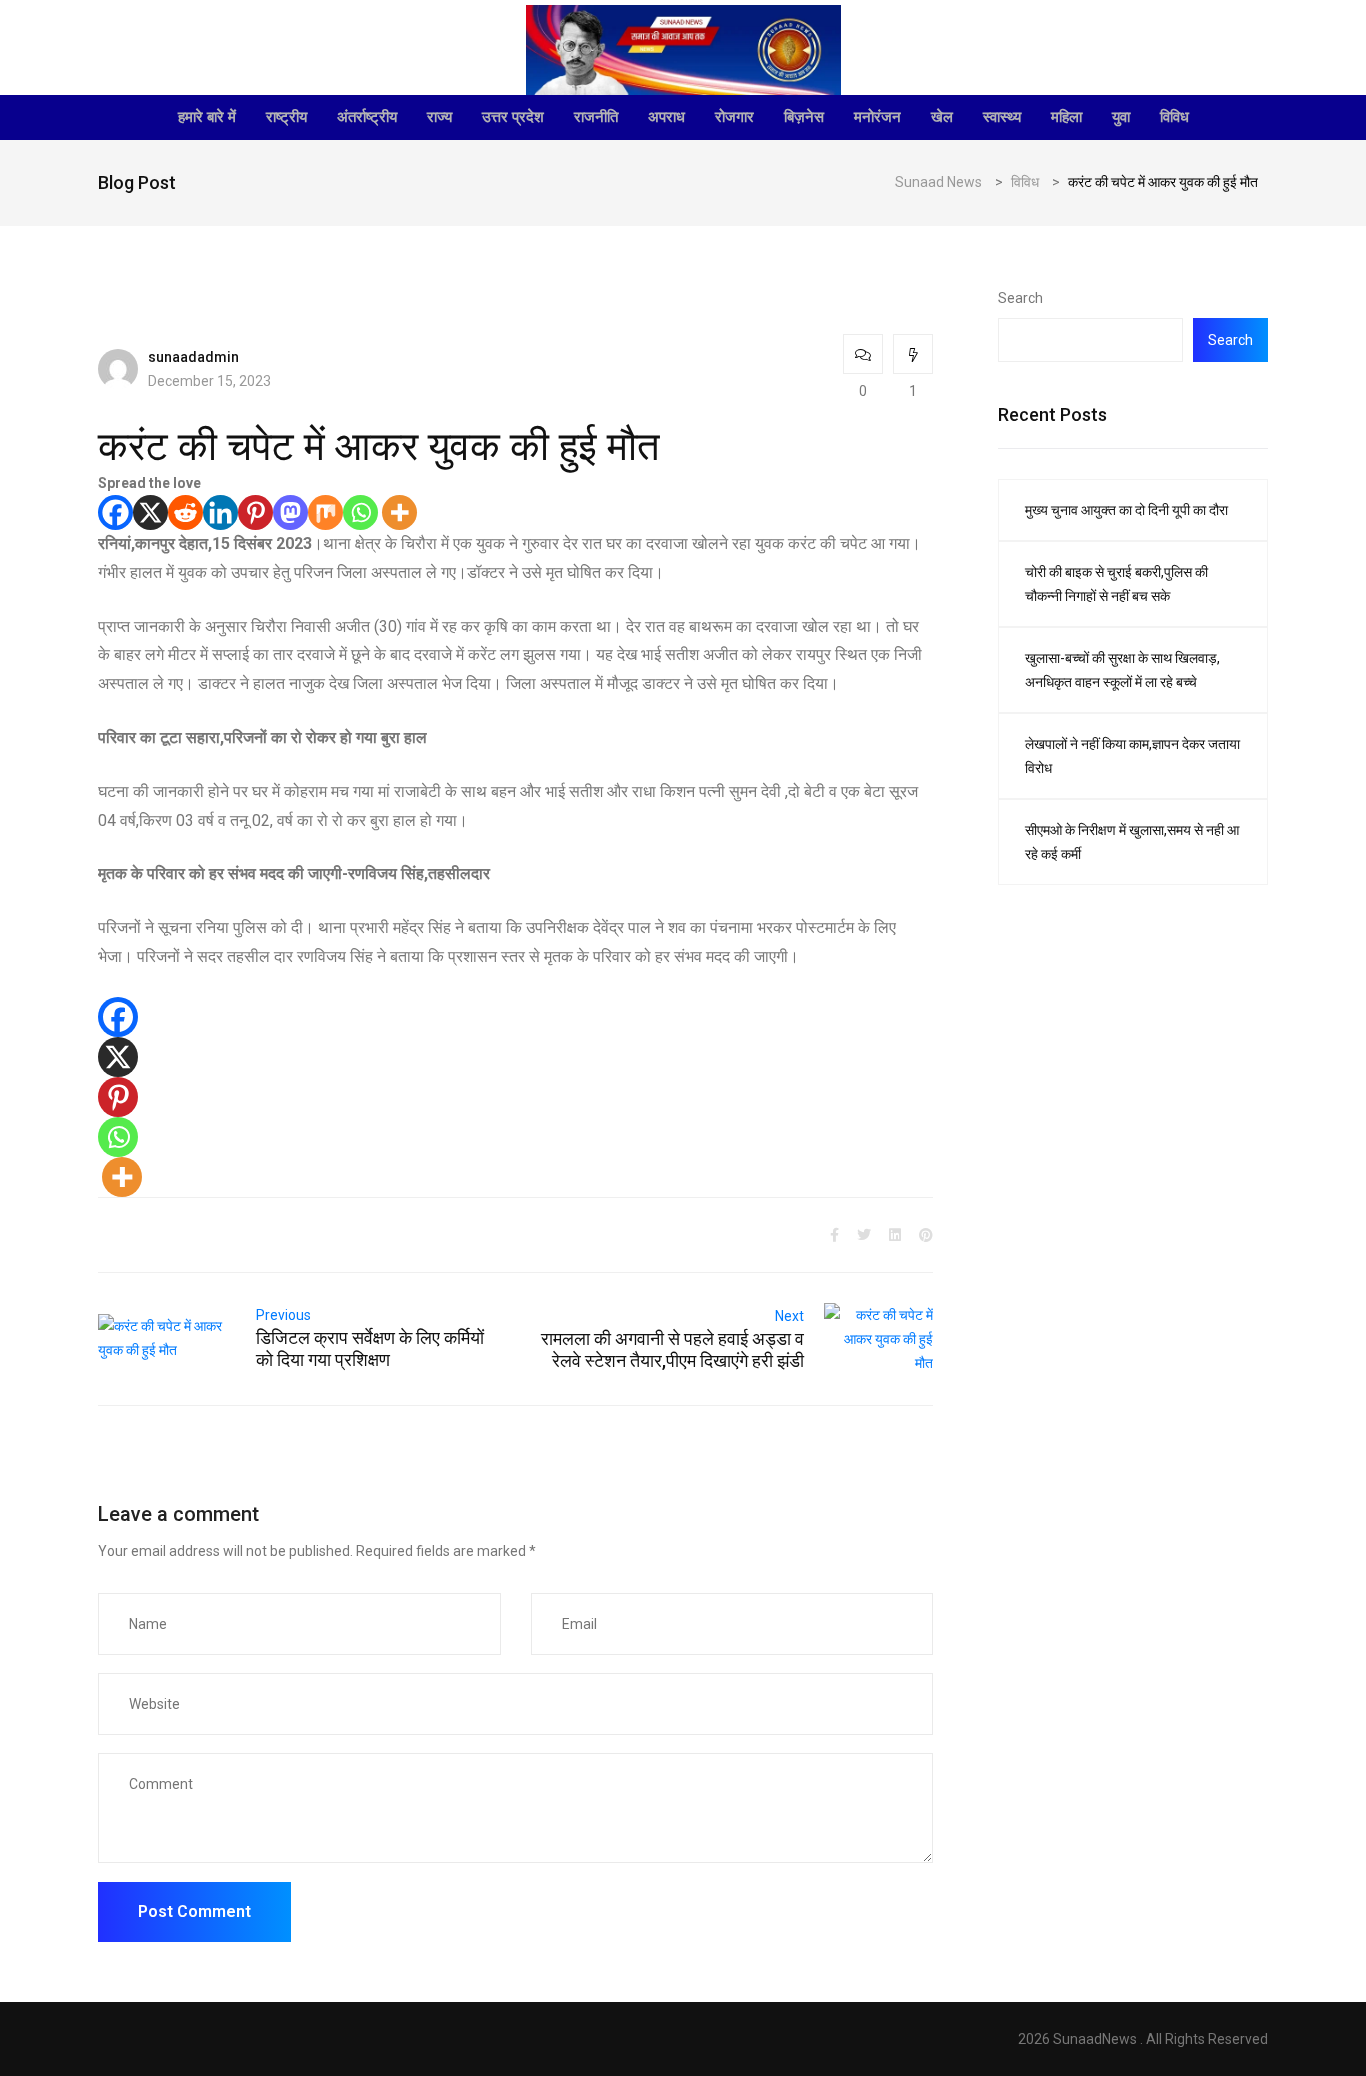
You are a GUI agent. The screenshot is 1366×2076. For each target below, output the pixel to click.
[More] (399, 512)
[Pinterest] (255, 512)
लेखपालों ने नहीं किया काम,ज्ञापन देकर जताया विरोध (1132, 756)
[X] (150, 512)
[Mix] (325, 512)
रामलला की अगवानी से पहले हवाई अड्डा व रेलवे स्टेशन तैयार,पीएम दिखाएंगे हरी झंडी (672, 1349)
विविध (1174, 117)
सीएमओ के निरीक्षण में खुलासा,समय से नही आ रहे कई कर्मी (1132, 842)
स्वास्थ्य (1002, 117)
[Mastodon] (290, 512)
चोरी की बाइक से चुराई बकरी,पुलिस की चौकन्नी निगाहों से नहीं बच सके (1116, 584)
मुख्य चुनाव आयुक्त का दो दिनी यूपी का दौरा (1126, 510)
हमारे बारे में (207, 117)
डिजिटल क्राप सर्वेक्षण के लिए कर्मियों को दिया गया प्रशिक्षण (370, 1348)
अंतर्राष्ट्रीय (367, 117)
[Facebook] (115, 512)
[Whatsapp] (360, 512)
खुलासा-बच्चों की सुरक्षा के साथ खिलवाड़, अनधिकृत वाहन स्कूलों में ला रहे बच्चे (1122, 670)
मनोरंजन (877, 117)
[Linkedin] (220, 512)
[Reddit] (185, 512)
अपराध (666, 117)
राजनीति (596, 117)
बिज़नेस (804, 117)
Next (789, 1316)
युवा (1121, 117)
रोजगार (734, 117)
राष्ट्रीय (286, 117)
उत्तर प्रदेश (513, 117)
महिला (1066, 117)
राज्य (439, 117)
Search (1020, 298)
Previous (283, 1315)
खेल (942, 117)
